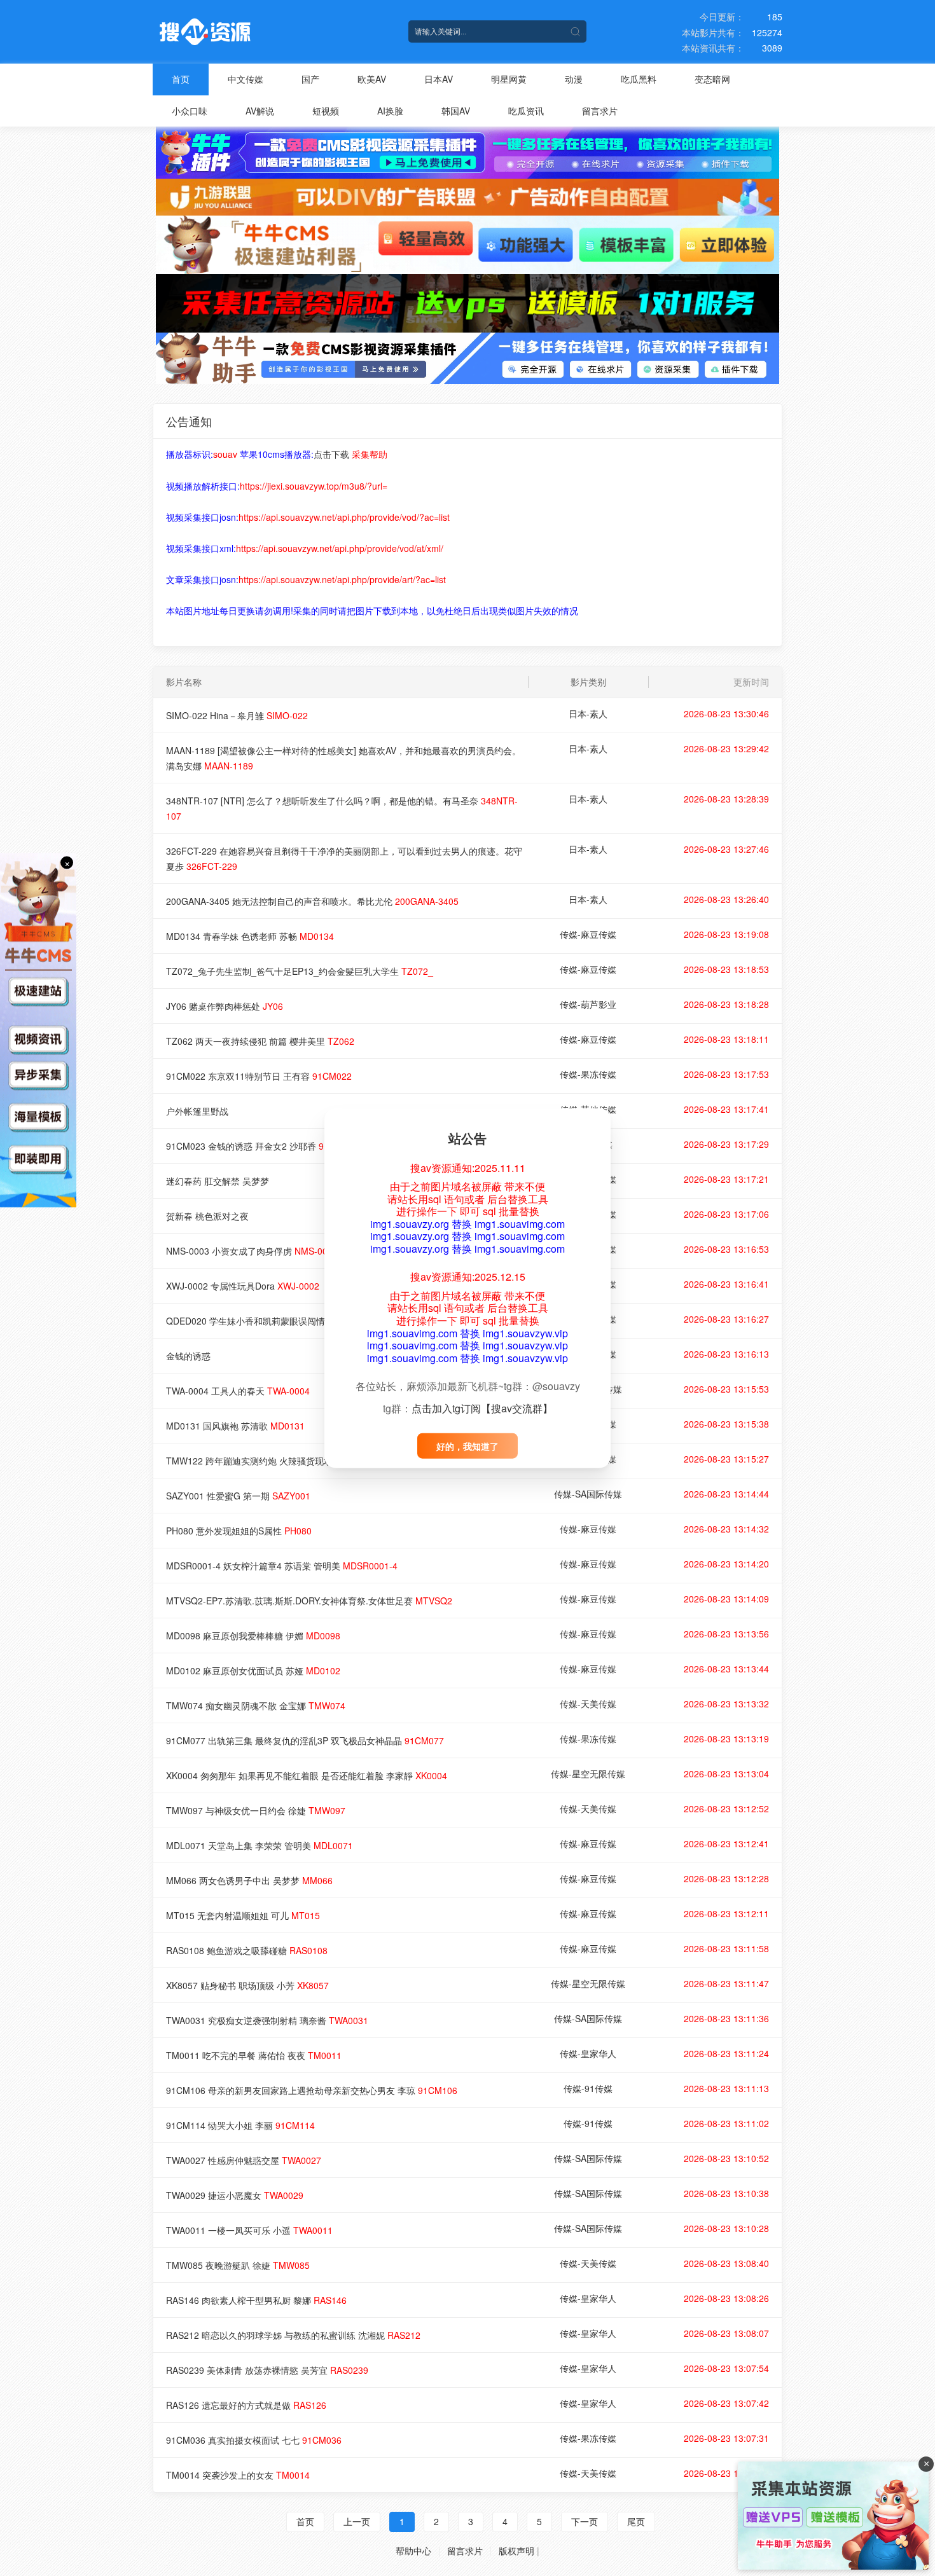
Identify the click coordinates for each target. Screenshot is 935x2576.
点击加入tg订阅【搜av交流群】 (482, 1408)
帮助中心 (413, 2551)
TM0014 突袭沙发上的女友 (238, 2475)
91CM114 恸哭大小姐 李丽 (240, 2125)
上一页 (357, 2521)
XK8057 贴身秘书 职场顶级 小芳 (247, 1985)
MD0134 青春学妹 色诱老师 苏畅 (250, 936)
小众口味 (190, 111)
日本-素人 (588, 713)
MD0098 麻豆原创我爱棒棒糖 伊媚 (253, 1636)
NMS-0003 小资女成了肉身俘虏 (252, 1251)
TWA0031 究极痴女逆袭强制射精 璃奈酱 (267, 2020)
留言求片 (600, 111)
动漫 (574, 79)
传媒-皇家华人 (588, 2053)
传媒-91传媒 (588, 2088)
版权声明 (516, 2551)
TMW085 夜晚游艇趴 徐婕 (238, 2265)
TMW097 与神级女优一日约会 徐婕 (256, 1810)
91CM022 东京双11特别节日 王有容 (259, 1076)
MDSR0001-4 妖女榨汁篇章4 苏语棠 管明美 (282, 1566)
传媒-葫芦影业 (588, 1004)
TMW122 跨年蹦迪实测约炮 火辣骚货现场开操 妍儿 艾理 (298, 1461)
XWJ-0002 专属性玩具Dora (243, 1286)
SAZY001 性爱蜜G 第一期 (238, 1496)
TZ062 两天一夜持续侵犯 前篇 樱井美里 (260, 1041)
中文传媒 (246, 79)
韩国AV (456, 111)
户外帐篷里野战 (197, 1111)
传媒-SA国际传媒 (588, 1494)
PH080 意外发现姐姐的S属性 (239, 1531)
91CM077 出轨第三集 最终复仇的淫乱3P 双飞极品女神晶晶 (305, 1740)
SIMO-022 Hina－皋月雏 (237, 715)
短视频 (326, 111)
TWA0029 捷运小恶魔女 (235, 2195)
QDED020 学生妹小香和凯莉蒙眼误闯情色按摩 (280, 1321)
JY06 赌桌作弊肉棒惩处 (225, 1006)
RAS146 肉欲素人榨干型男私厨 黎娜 (256, 2300)
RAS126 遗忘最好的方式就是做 (246, 2405)
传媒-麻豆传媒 (588, 934)
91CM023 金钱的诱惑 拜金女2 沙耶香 (262, 1146)
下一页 (585, 2521)
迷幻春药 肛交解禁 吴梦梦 (218, 1181)
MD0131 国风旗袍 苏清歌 (235, 1426)
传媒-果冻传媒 (588, 1074)
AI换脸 (390, 111)
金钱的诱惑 (188, 1356)
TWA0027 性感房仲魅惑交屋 (244, 2160)
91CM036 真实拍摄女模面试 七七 (254, 2440)
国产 (310, 79)
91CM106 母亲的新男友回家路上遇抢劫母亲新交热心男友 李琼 (312, 2090)
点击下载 (331, 454)
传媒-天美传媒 (588, 1704)
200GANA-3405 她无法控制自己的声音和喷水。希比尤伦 (312, 901)
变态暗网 (712, 79)
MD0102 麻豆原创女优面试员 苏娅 (253, 1670)
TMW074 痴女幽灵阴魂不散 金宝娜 (256, 1705)
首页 (181, 79)
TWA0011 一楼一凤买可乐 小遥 (249, 2230)
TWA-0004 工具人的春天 (238, 1391)
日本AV (439, 79)
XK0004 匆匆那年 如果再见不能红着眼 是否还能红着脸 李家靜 (307, 1775)
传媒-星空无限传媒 (588, 1774)
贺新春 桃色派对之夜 (207, 1216)
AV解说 (260, 111)
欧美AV (372, 79)
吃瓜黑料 (639, 79)
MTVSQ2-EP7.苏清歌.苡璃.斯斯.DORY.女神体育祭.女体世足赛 (309, 1601)
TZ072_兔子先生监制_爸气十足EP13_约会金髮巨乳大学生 (300, 971)
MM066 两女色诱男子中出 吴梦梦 (249, 1880)
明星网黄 (509, 79)
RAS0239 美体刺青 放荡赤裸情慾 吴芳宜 (267, 2370)
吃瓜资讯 (526, 111)
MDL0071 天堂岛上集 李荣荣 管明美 (260, 1845)
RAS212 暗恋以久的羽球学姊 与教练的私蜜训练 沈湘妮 (293, 2335)
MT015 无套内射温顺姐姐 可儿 (243, 1915)
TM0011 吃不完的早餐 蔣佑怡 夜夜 (254, 2055)
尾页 (636, 2521)
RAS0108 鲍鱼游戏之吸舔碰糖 (247, 1950)
